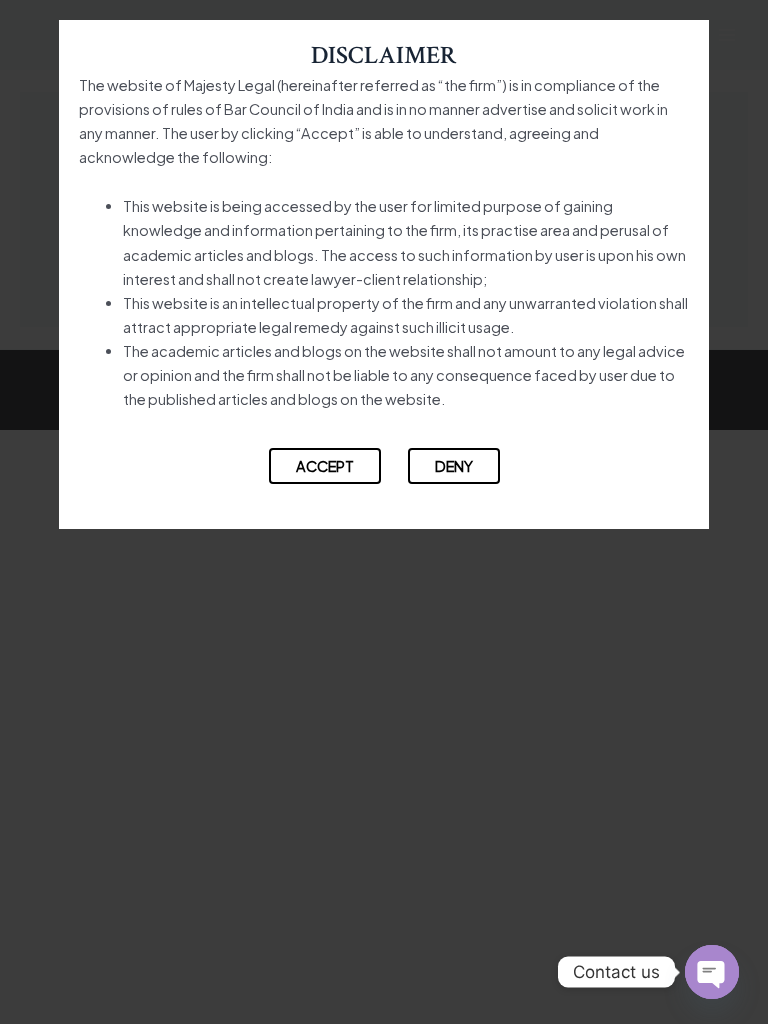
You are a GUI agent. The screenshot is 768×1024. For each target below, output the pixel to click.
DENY (454, 466)
